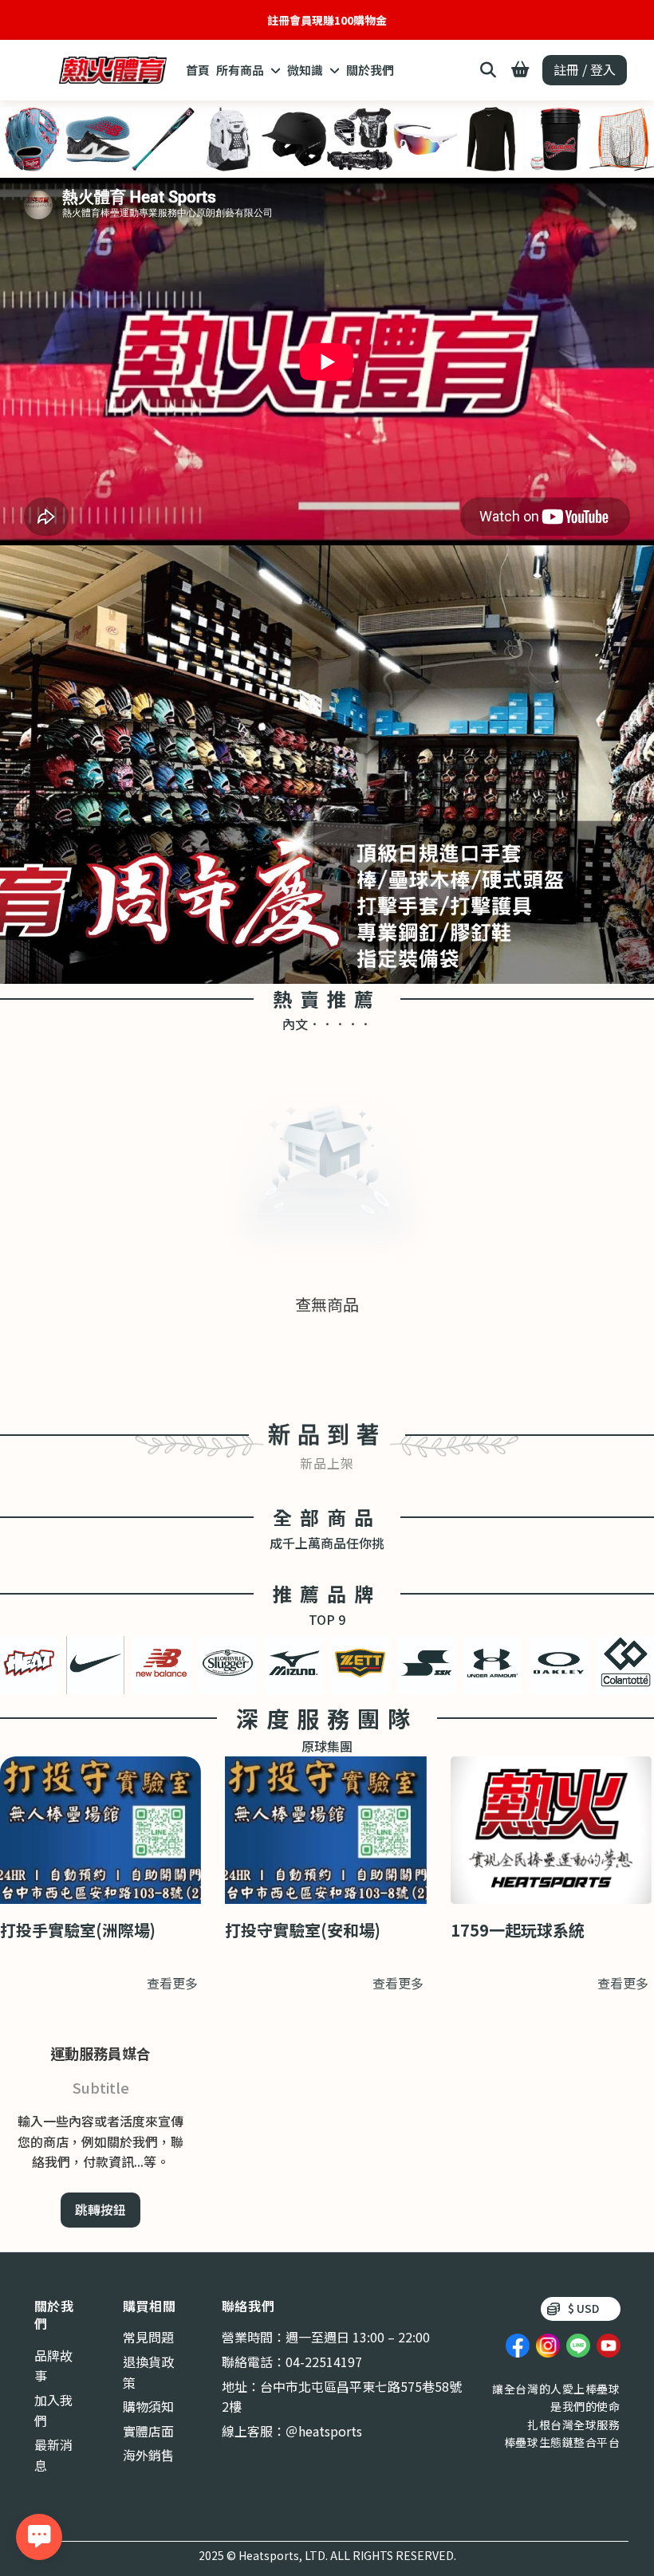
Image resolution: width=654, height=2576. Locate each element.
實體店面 (148, 2431)
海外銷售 (148, 2455)
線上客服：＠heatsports (292, 2431)
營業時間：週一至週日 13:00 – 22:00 (326, 2337)
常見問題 (148, 2337)
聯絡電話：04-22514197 (292, 2362)
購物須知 (148, 2406)
